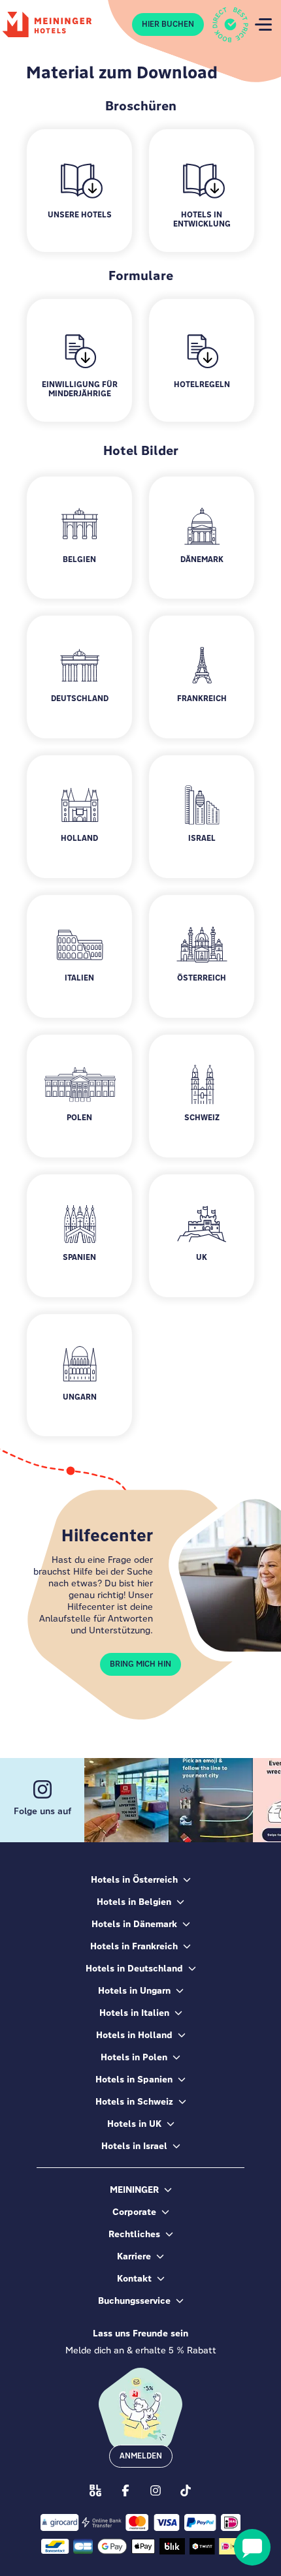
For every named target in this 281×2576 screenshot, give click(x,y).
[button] (79, 538)
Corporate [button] (134, 2212)
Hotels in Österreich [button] (134, 1879)
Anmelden (141, 2456)
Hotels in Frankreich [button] (134, 1946)
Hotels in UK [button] (134, 2124)
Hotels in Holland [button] (134, 2035)
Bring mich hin (140, 1664)
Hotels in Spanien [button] (134, 2079)
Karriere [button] (134, 2256)
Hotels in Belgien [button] (134, 1902)
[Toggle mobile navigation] (263, 24)
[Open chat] (252, 2547)
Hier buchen (168, 24)
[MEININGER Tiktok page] (186, 2490)
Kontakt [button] (134, 2278)
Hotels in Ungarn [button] (134, 1990)
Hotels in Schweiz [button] (134, 2101)
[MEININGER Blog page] (95, 2490)
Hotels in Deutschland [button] (134, 1968)
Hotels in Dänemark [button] (134, 1924)
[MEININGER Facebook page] (125, 2490)
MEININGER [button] (134, 2190)
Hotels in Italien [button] (134, 2013)
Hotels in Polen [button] (134, 2057)
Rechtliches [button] (134, 2234)
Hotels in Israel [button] (134, 2146)
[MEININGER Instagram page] (156, 2490)
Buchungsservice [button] (134, 2301)
